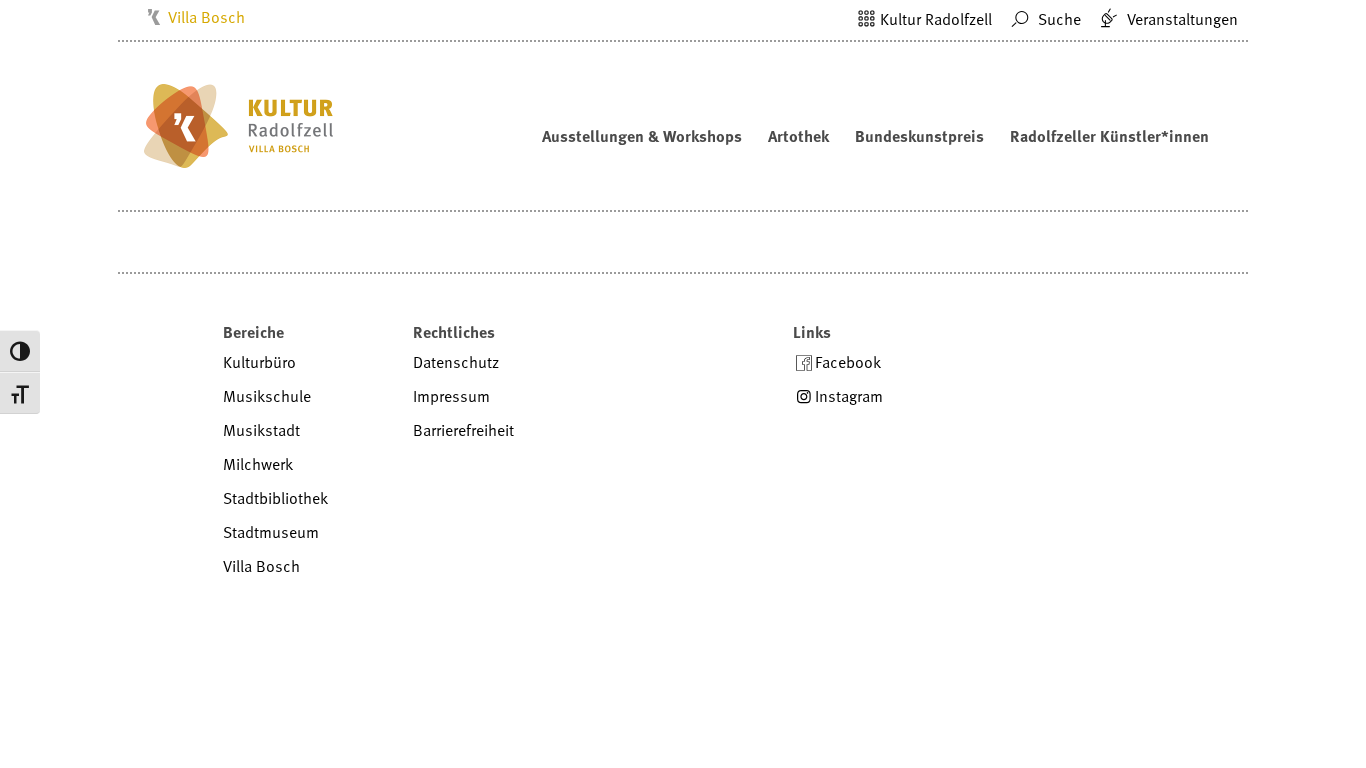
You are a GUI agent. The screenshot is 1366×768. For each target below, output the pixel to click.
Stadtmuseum (271, 532)
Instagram (849, 396)
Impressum (451, 396)
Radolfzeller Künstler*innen (1109, 136)
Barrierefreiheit (463, 430)
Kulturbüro (259, 362)
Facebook (848, 362)
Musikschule (267, 396)
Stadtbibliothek (275, 498)
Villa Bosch (206, 17)
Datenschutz (456, 362)
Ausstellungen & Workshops (642, 136)
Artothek (798, 136)
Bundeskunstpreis (919, 136)
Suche (1057, 19)
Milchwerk (258, 464)
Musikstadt (261, 430)
